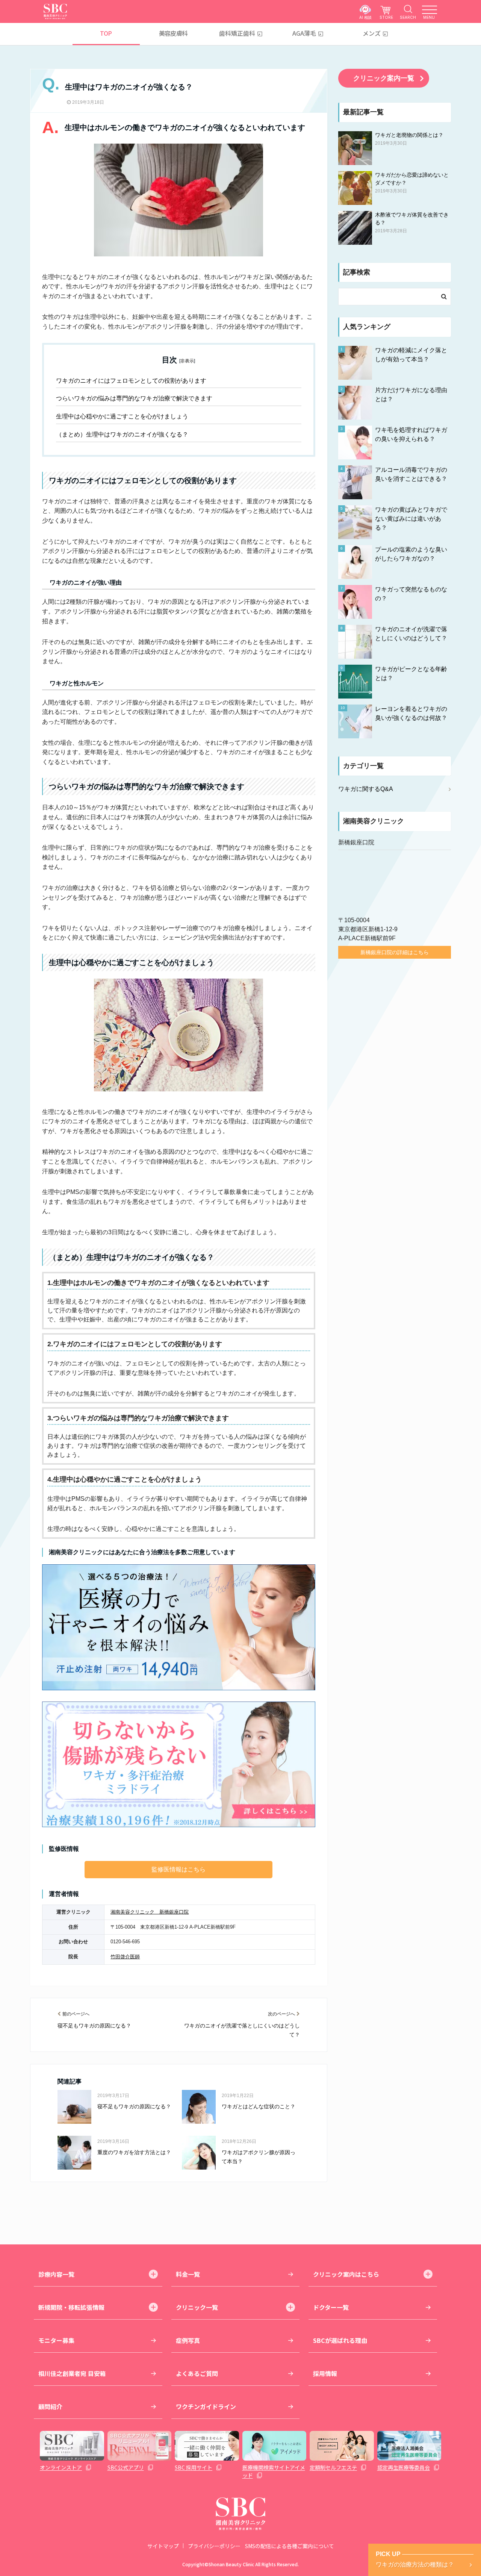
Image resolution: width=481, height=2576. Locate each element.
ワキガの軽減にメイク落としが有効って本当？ (411, 355)
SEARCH (408, 17)
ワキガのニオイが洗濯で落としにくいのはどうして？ (242, 2030)
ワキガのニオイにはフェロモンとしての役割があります (131, 381)
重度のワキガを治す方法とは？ (134, 2152)
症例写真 (188, 2340)
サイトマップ (163, 2546)
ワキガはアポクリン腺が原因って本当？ (259, 2157)
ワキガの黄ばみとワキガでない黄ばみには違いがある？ (411, 519)
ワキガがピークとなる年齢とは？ (411, 674)
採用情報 (325, 2373)
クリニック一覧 (197, 2307)
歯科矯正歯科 (237, 33)
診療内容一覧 (56, 2274)
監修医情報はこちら (178, 1869)
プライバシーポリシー (214, 2546)
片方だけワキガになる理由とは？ (411, 395)
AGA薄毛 (304, 33)
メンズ (372, 33)
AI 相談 (365, 17)
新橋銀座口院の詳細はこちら (395, 952)
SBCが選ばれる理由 (340, 2340)
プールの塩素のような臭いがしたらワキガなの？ (411, 554)
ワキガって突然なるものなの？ (411, 594)
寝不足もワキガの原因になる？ (94, 2026)
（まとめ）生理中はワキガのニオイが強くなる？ (122, 434)
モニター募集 (56, 2340)
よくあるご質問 (197, 2373)
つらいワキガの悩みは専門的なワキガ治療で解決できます (134, 398)
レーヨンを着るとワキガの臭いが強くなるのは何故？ (411, 713)
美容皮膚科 (173, 33)
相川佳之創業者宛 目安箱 (72, 2373)
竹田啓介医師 (125, 1957)
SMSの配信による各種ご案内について (290, 2546)
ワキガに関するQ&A (366, 789)
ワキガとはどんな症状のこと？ (259, 2106)
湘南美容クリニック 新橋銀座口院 (150, 1912)
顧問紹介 (50, 2406)
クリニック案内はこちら (346, 2274)
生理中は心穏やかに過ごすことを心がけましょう (122, 416)
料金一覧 (188, 2274)
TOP (106, 33)
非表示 (187, 361)
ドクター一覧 (331, 2307)
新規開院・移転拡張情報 (71, 2307)
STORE (386, 17)
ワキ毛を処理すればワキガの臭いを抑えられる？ (411, 434)
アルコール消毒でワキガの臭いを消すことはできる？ (411, 474)
